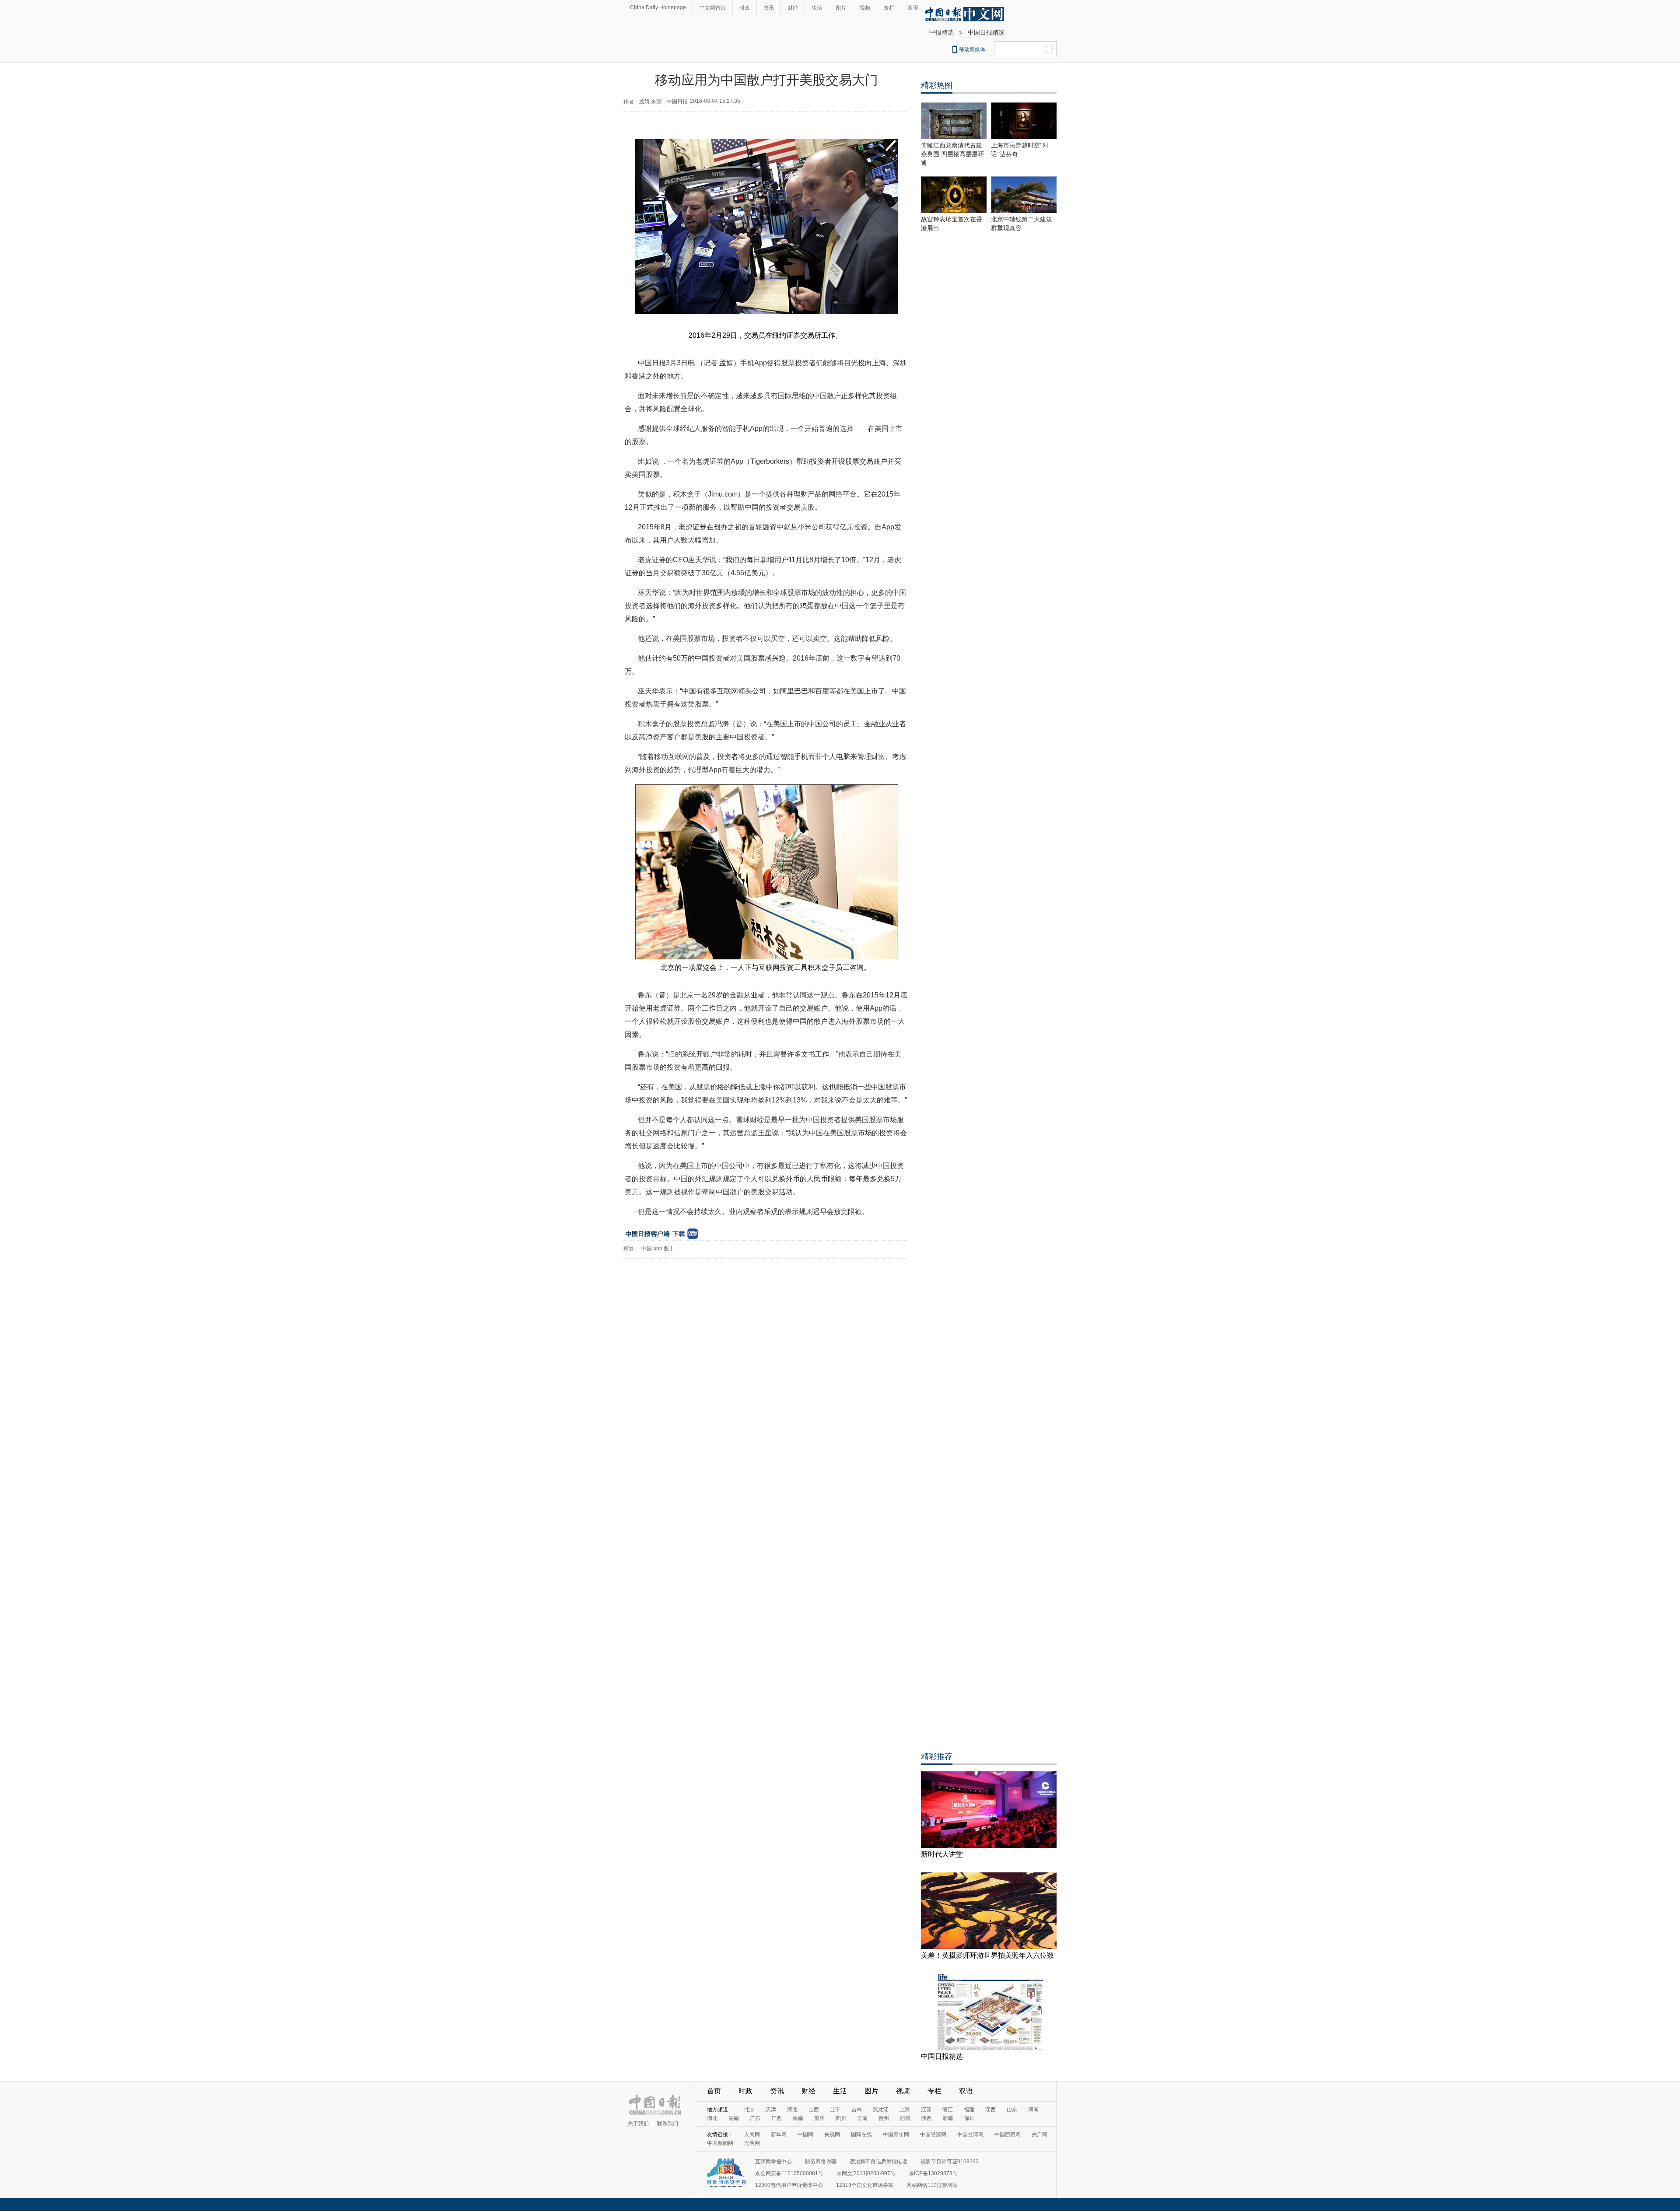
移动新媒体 (972, 49)
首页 (714, 2091)
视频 (865, 8)
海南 (798, 2118)
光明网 (752, 2143)
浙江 (948, 2110)
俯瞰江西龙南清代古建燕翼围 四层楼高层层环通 (952, 154)
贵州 (884, 2118)
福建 (969, 2110)
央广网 (1039, 2134)
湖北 (712, 2118)
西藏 (905, 2118)
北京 (749, 2110)
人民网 (752, 2134)
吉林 (857, 2110)
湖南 (734, 2118)
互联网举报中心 (773, 2162)
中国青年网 (896, 2134)
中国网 (805, 2134)
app (658, 1249)
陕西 (927, 2118)
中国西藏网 (1008, 2134)
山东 (1012, 2110)
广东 (755, 2118)
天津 (771, 2110)
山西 (814, 2110)
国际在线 (861, 2134)
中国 (647, 1249)
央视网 (832, 2134)
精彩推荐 (937, 1756)
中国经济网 (933, 2134)
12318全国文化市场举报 (865, 2185)
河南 (1033, 2110)
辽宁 (835, 2110)
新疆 (948, 2118)
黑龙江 (881, 2110)
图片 (841, 8)
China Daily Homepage (658, 7)
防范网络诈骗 (821, 2162)
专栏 (889, 8)
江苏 (926, 2110)
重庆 (819, 2118)
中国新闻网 (720, 2143)
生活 (817, 8)
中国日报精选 (986, 32)
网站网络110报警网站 (932, 2185)
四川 (841, 2118)
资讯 (769, 8)
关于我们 (638, 2124)
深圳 (969, 2118)
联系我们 (668, 2124)
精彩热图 (937, 85)
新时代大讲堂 (942, 1854)
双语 (913, 8)
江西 (990, 2110)
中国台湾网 (970, 2134)
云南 (862, 2118)
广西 (777, 2118)
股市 (669, 1249)
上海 (905, 2110)
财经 (793, 8)
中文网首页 (713, 8)
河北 (792, 2110)
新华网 (779, 2134)
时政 (745, 8)
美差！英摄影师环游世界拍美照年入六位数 (987, 1955)
